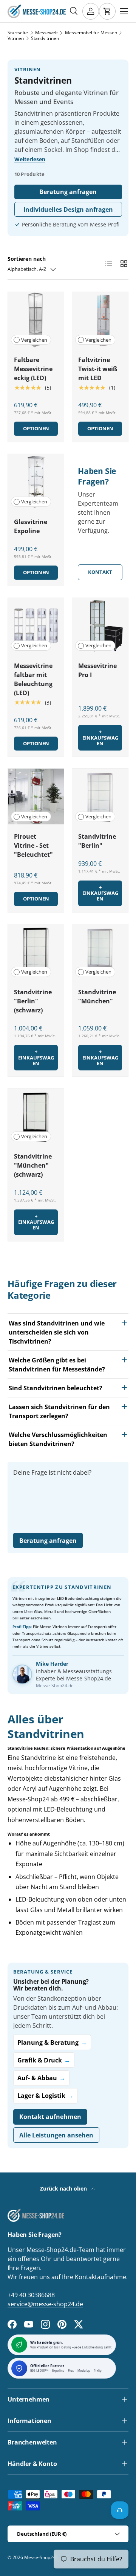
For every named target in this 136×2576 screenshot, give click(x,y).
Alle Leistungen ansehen (56, 2135)
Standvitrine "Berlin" (97, 841)
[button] (107, 11)
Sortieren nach (27, 259)
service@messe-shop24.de (45, 2304)
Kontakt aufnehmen (50, 2117)
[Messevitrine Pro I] (100, 626)
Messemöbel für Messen (91, 33)
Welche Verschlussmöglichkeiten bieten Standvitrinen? (58, 1439)
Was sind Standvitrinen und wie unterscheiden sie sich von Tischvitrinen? (57, 1332)
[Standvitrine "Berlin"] (100, 796)
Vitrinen (16, 38)
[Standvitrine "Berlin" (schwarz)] (36, 952)
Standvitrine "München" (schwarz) (33, 1165)
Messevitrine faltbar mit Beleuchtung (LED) (33, 679)
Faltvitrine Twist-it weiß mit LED (98, 369)
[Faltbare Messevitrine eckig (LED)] (36, 320)
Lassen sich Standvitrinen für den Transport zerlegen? (59, 1411)
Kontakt (100, 572)
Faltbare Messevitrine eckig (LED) (33, 369)
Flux (71, 2371)
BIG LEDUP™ (39, 2371)
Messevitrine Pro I (97, 670)
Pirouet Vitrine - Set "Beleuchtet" (33, 845)
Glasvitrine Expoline (31, 526)
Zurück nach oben (64, 2188)
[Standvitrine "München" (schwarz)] (36, 1116)
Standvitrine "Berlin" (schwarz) (33, 1001)
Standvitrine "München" (97, 997)
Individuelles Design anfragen (68, 209)
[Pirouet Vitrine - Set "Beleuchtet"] (36, 796)
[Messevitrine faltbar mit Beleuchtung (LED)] (36, 626)
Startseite (18, 33)
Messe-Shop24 (40, 2557)
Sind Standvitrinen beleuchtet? (56, 1388)
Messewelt (46, 33)
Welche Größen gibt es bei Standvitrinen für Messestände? (57, 1365)
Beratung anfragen (68, 192)
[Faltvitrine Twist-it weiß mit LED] (100, 320)
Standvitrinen (45, 38)
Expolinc (58, 2371)
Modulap (84, 2371)
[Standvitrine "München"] (100, 952)
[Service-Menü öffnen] (120, 2510)
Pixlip (98, 2371)
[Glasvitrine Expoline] (36, 482)
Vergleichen (34, 340)
